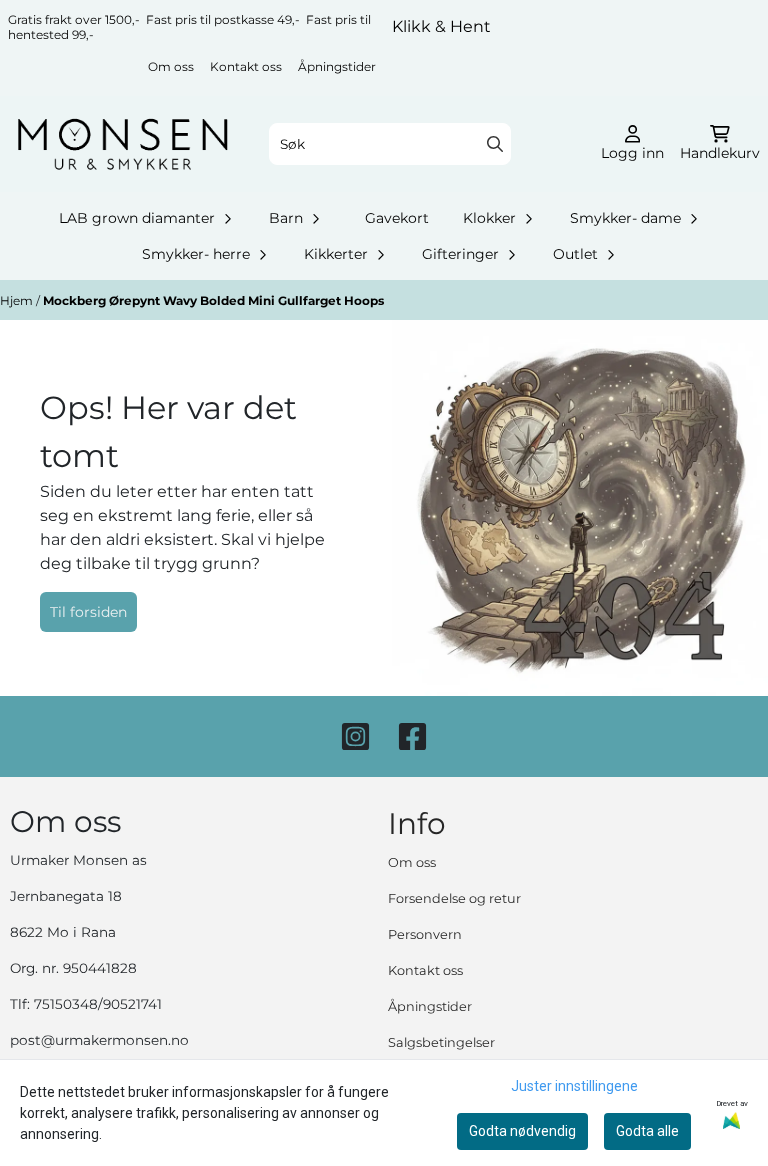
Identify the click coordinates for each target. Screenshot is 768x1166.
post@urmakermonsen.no (99, 1040)
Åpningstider (337, 66)
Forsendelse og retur (454, 898)
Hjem (18, 300)
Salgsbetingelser (441, 1042)
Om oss (171, 66)
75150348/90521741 (98, 1004)
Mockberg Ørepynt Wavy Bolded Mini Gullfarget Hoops (213, 300)
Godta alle (647, 1131)
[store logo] (122, 144)
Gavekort (397, 218)
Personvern (425, 934)
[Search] (495, 144)
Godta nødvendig (522, 1131)
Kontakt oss (246, 66)
